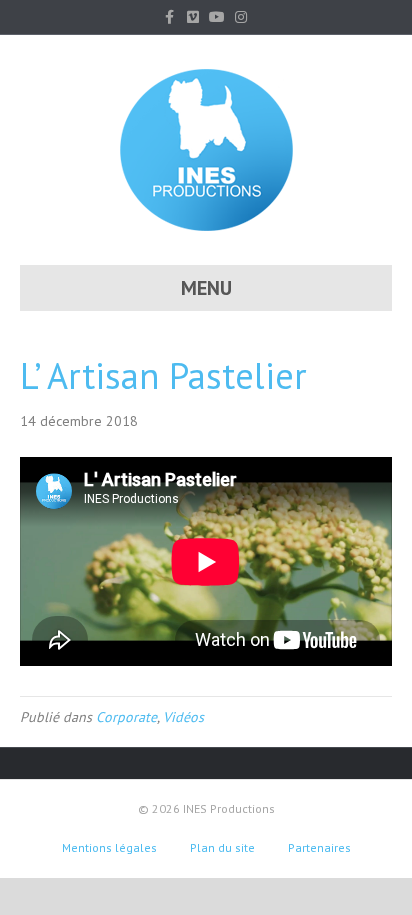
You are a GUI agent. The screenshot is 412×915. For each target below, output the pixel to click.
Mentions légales (109, 847)
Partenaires (319, 847)
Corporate (126, 717)
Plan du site (222, 847)
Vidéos (183, 717)
